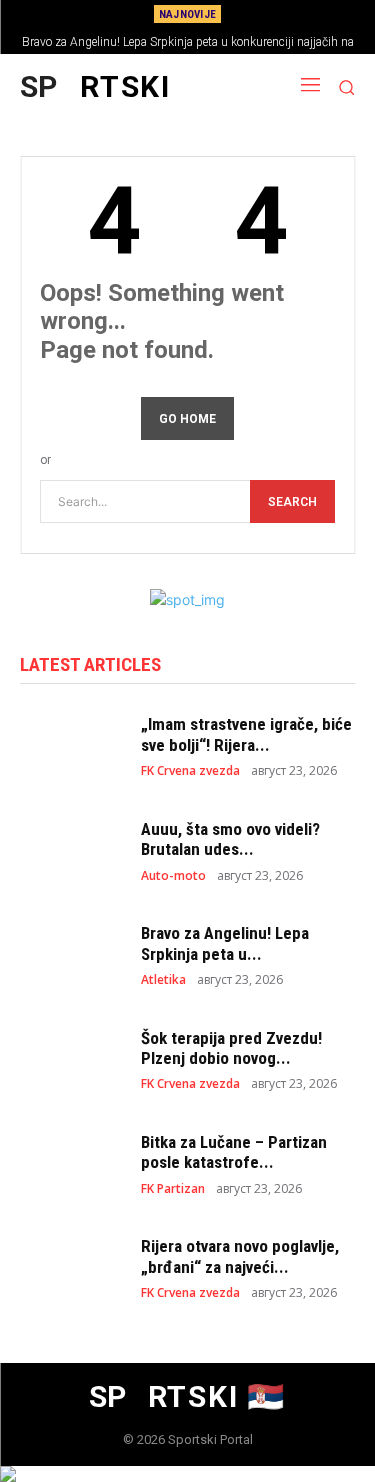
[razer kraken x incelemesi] (187, 1474)
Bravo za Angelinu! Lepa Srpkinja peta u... (225, 943)
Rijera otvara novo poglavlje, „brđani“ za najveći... (240, 1256)
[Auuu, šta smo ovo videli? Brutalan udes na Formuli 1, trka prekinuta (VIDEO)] (70, 850)
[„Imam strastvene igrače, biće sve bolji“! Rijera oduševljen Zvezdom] (70, 746)
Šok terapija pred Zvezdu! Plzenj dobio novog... (231, 1048)
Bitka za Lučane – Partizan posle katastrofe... (234, 1152)
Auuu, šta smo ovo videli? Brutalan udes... (230, 839)
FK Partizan (173, 1189)
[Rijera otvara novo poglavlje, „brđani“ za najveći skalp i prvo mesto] (70, 1268)
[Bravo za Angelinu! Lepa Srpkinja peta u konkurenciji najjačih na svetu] (70, 954)
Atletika (163, 980)
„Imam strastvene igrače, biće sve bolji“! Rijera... (246, 734)
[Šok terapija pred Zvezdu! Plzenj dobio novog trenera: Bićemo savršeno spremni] (70, 1059)
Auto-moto (173, 876)
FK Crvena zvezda (190, 771)
